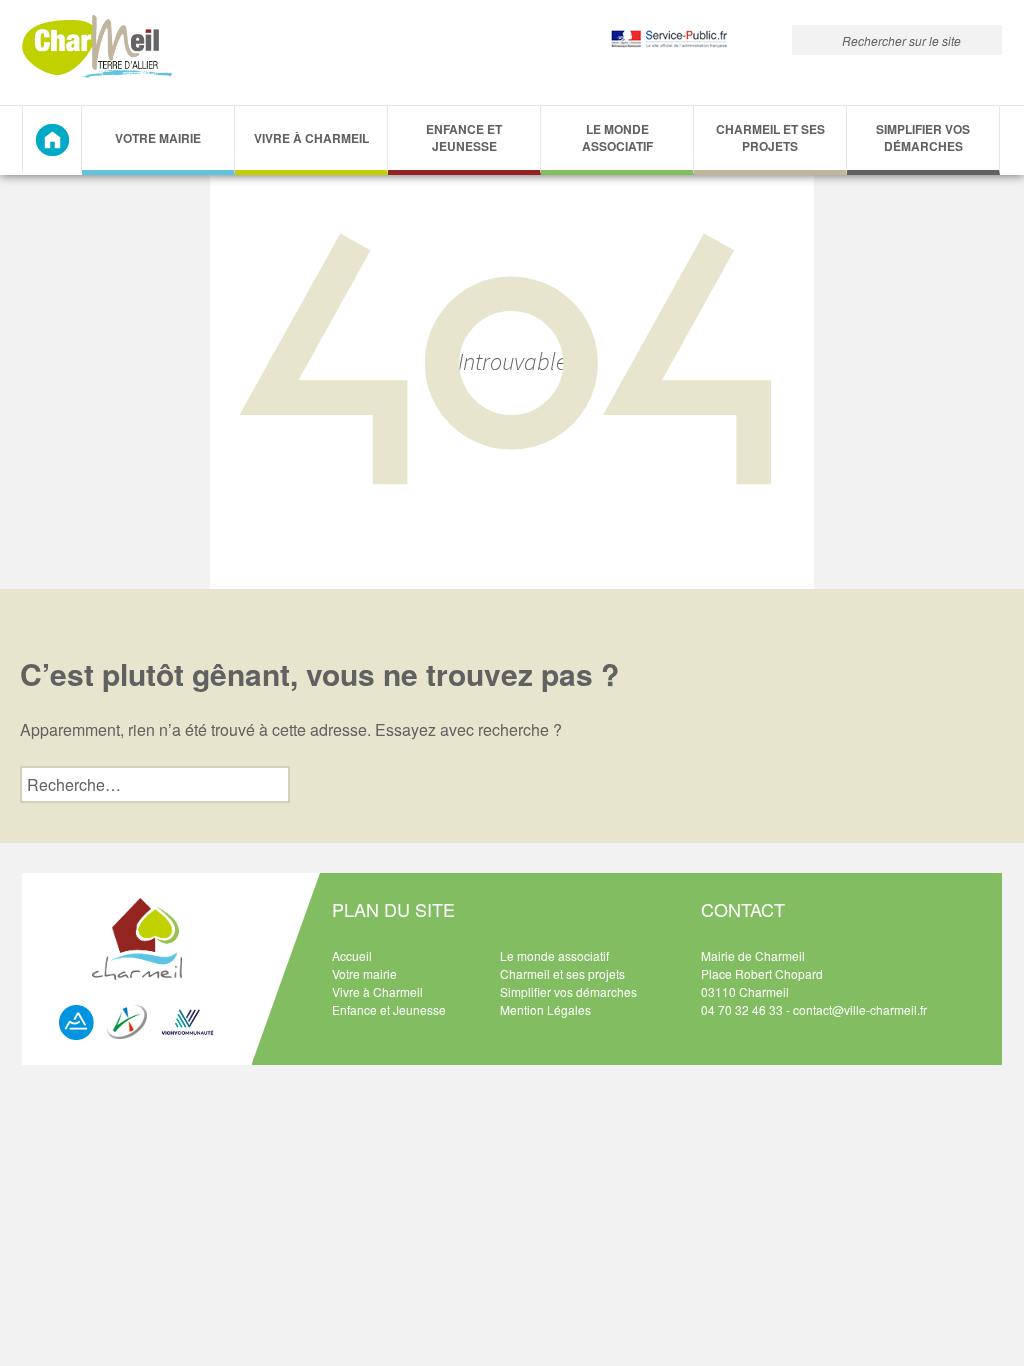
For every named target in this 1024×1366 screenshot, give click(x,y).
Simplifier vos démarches (923, 137)
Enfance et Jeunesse (464, 137)
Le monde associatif (617, 137)
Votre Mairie (158, 138)
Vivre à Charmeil (311, 138)
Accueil (352, 955)
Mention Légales (545, 1009)
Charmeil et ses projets (770, 137)
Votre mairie (364, 973)
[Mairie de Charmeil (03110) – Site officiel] (97, 46)
